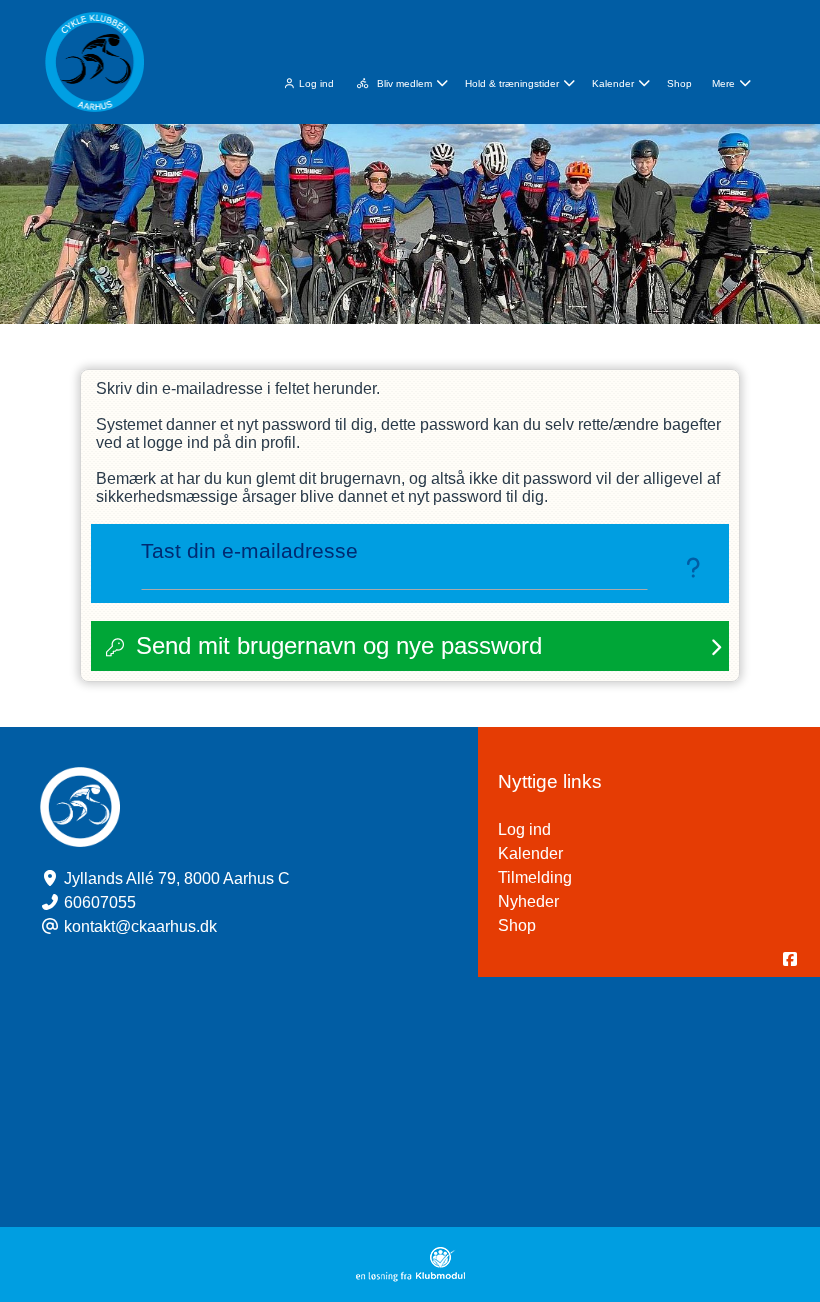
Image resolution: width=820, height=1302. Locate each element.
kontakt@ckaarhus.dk (140, 926)
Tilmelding (535, 877)
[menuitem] (307, 81)
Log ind (316, 83)
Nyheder (528, 901)
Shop (517, 925)
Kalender (530, 853)
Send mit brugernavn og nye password (339, 645)
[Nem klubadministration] (410, 1276)
